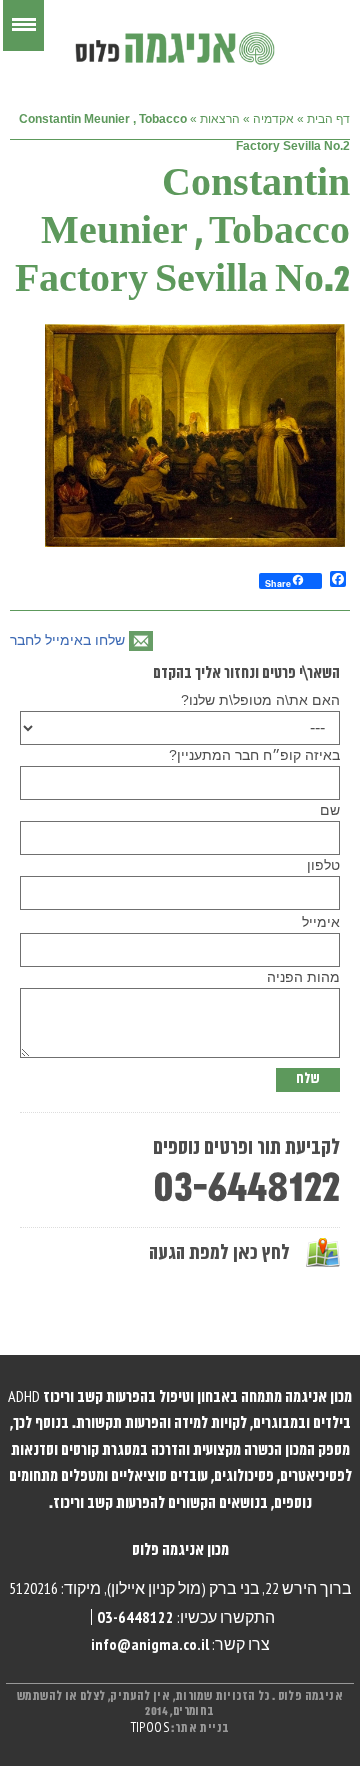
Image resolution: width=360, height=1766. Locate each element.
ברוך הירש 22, (307, 1588)
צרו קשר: (180, 1644)
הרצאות (220, 119)
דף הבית (328, 119)
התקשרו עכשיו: (186, 1617)
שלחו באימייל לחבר (67, 640)
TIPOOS (150, 1728)
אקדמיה (273, 119)
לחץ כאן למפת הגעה (219, 1253)
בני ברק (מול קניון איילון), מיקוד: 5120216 (134, 1588)
